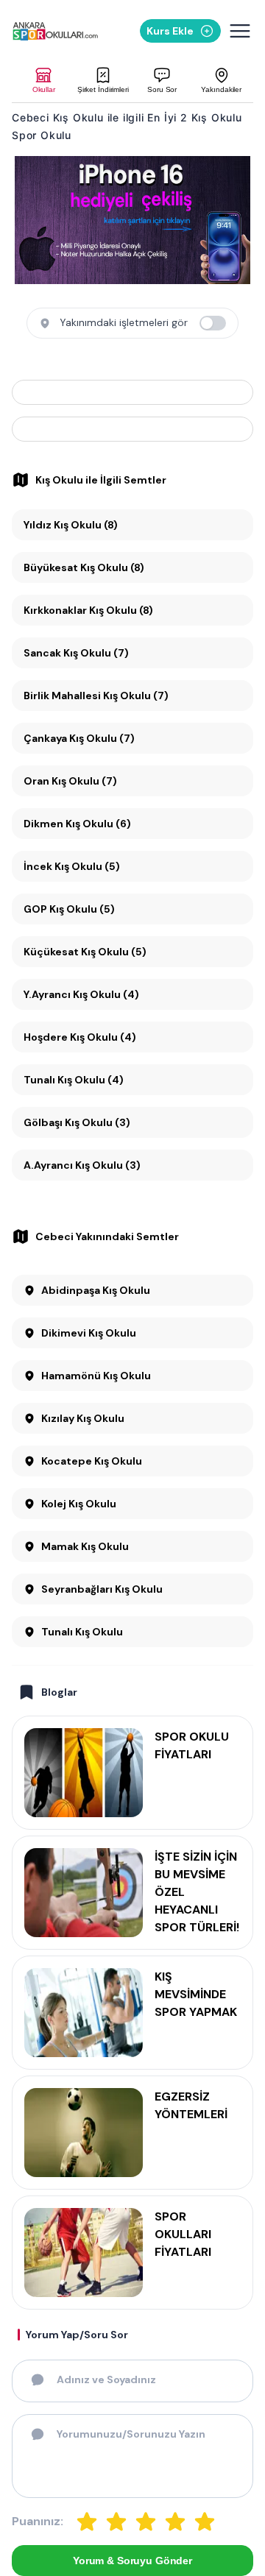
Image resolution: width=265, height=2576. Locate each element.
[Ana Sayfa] (55, 31)
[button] (44, 81)
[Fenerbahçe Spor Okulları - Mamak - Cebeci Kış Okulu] (132, 392)
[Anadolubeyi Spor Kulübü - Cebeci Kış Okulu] (132, 429)
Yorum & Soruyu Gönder (132, 2561)
